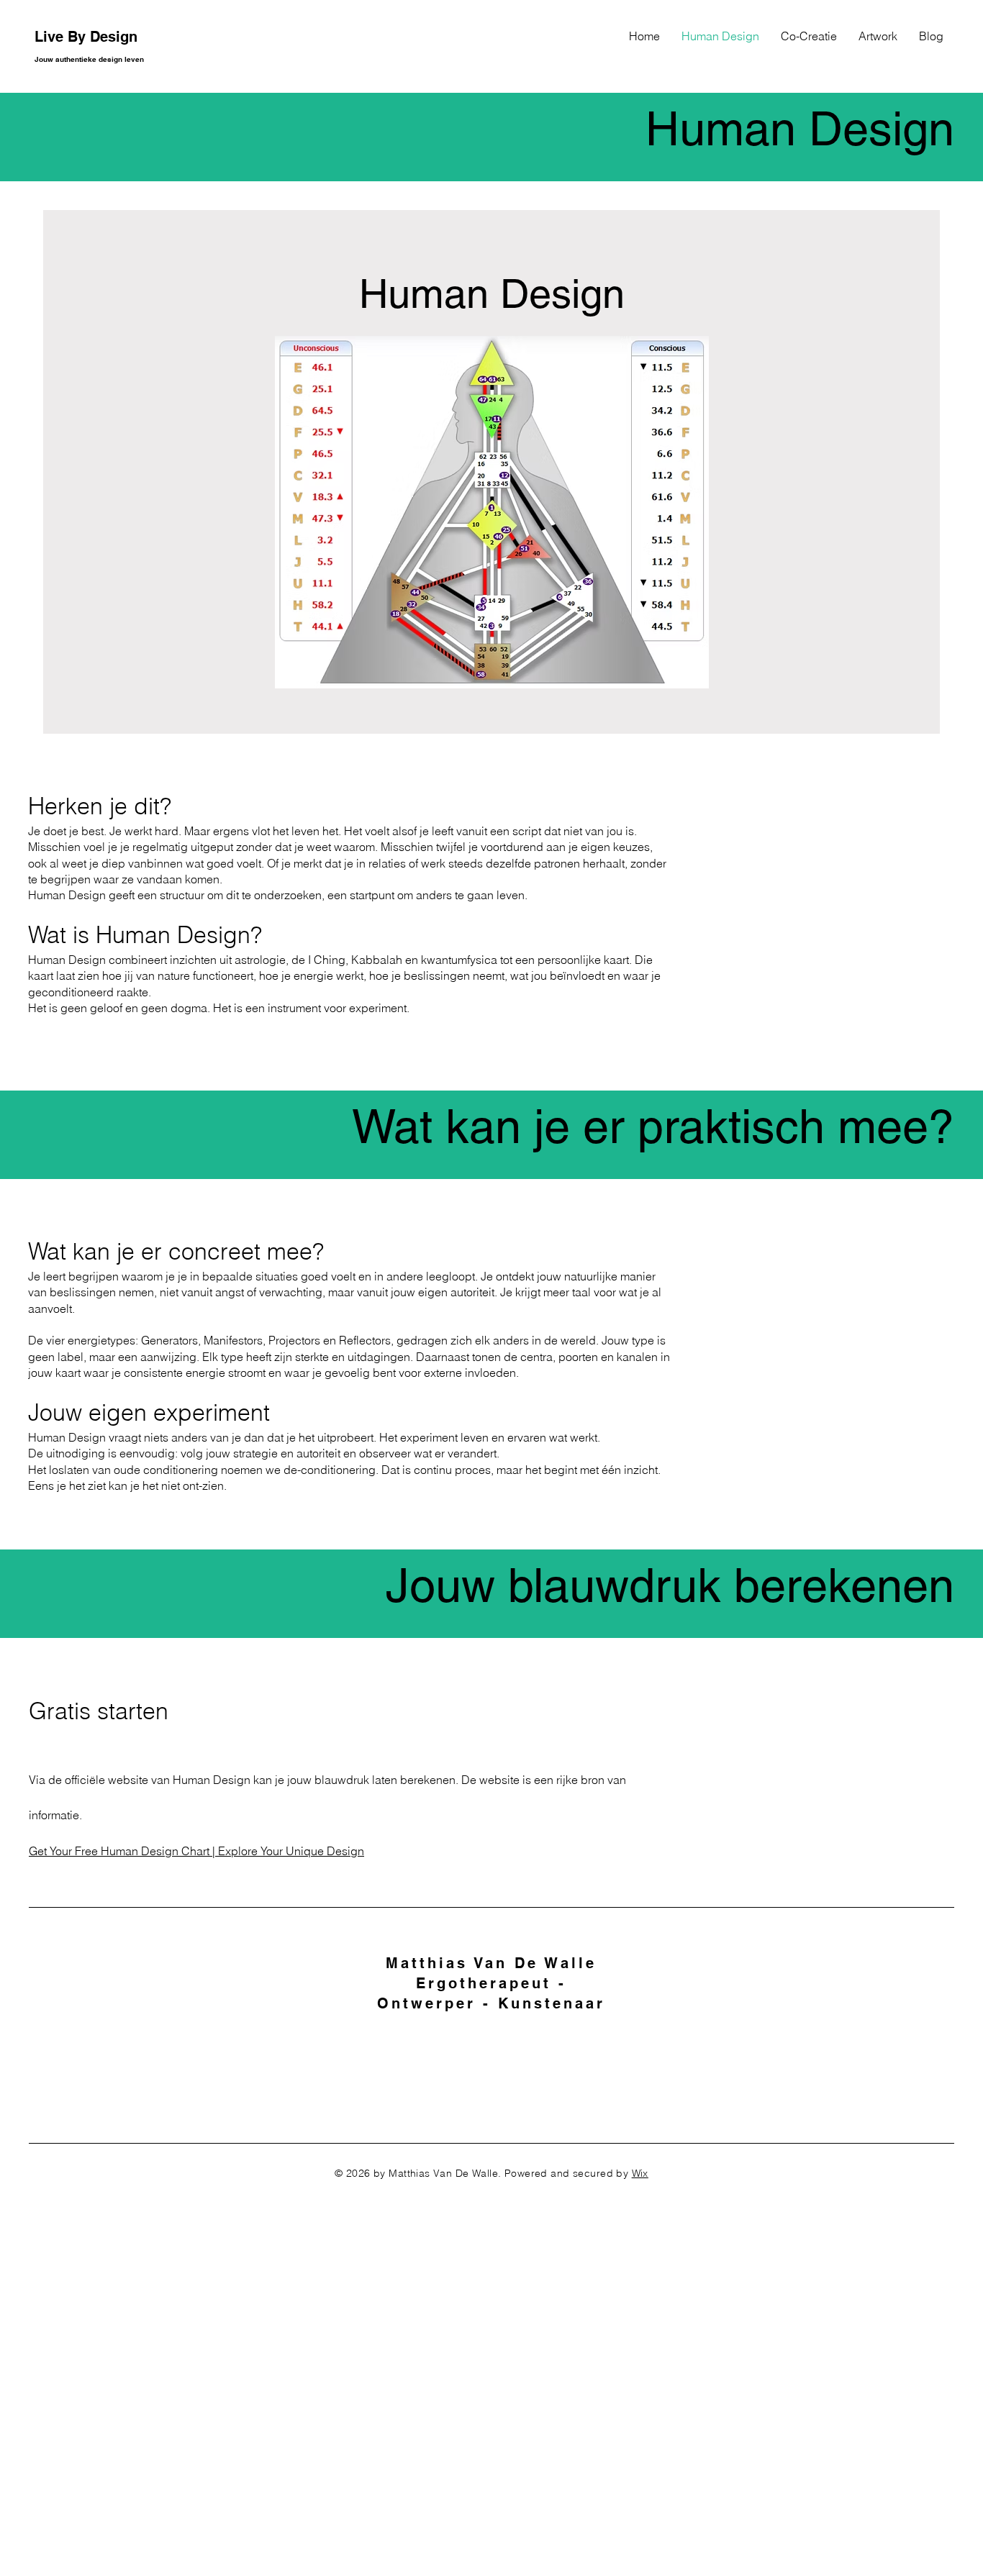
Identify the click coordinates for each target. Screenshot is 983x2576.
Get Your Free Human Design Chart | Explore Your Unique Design (196, 1851)
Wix (640, 2173)
